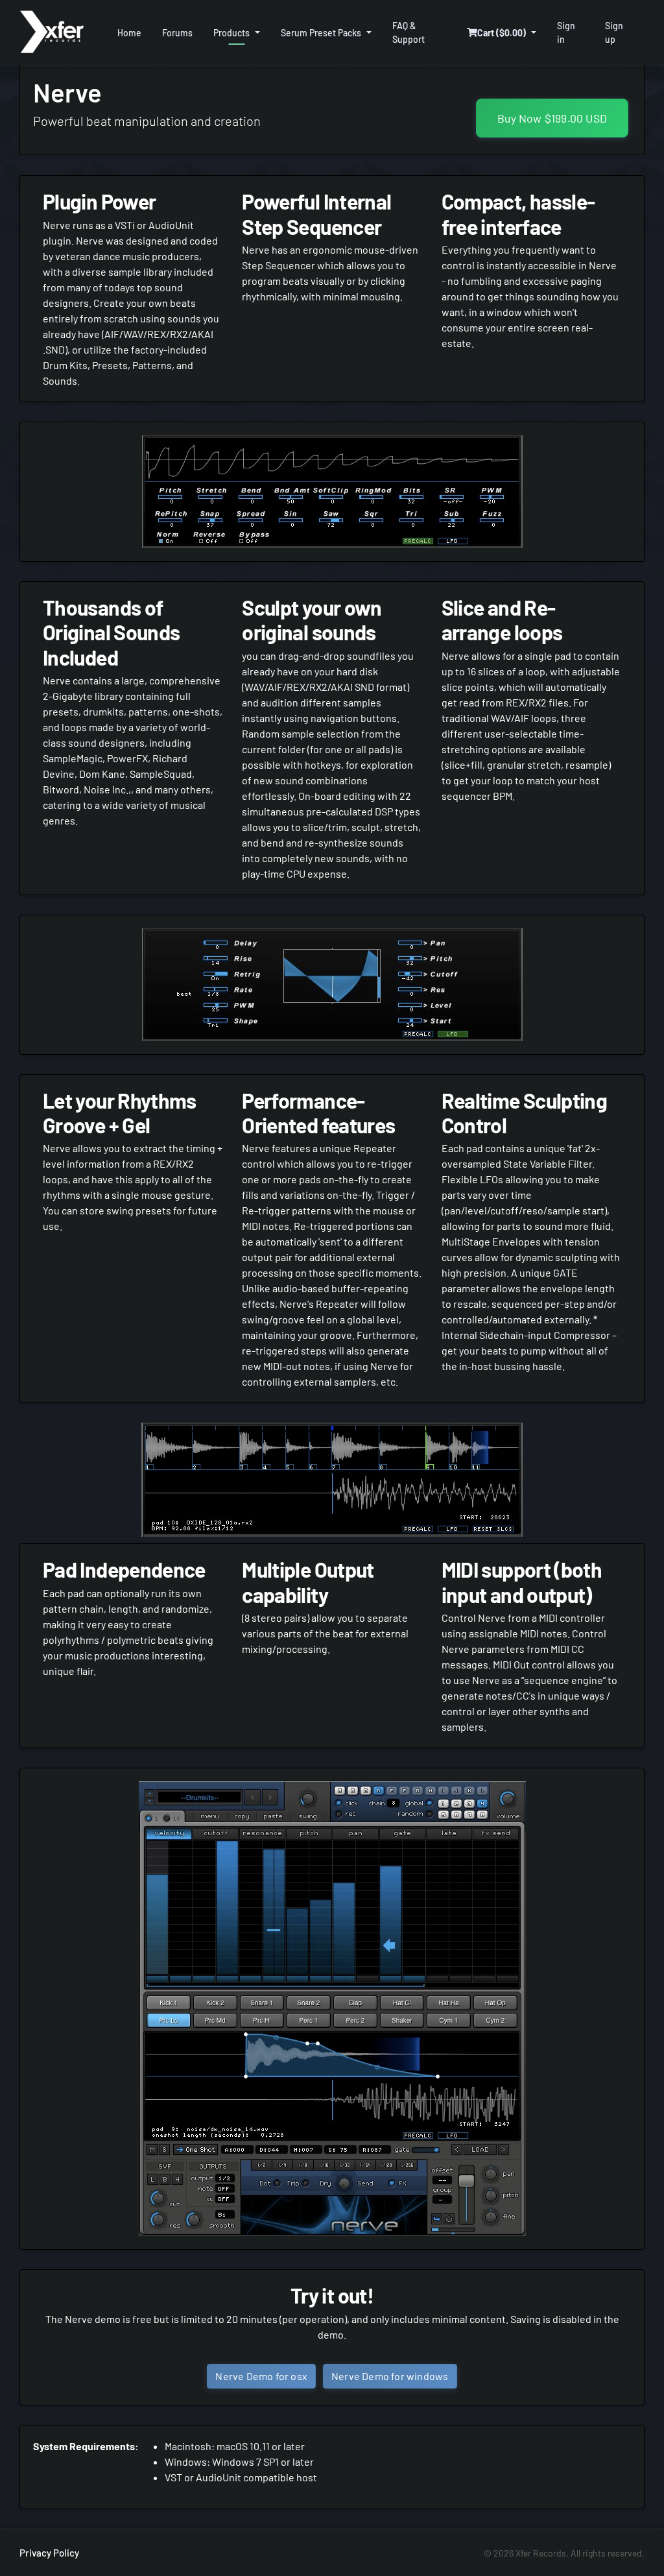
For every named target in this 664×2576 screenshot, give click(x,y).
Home (129, 33)
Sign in (566, 32)
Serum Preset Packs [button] (321, 33)
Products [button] (231, 33)
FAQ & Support (409, 32)
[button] (502, 33)
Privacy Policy (49, 2553)
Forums (177, 33)
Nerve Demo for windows (390, 2376)
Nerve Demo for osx (261, 2376)
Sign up (614, 32)
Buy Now (552, 118)
